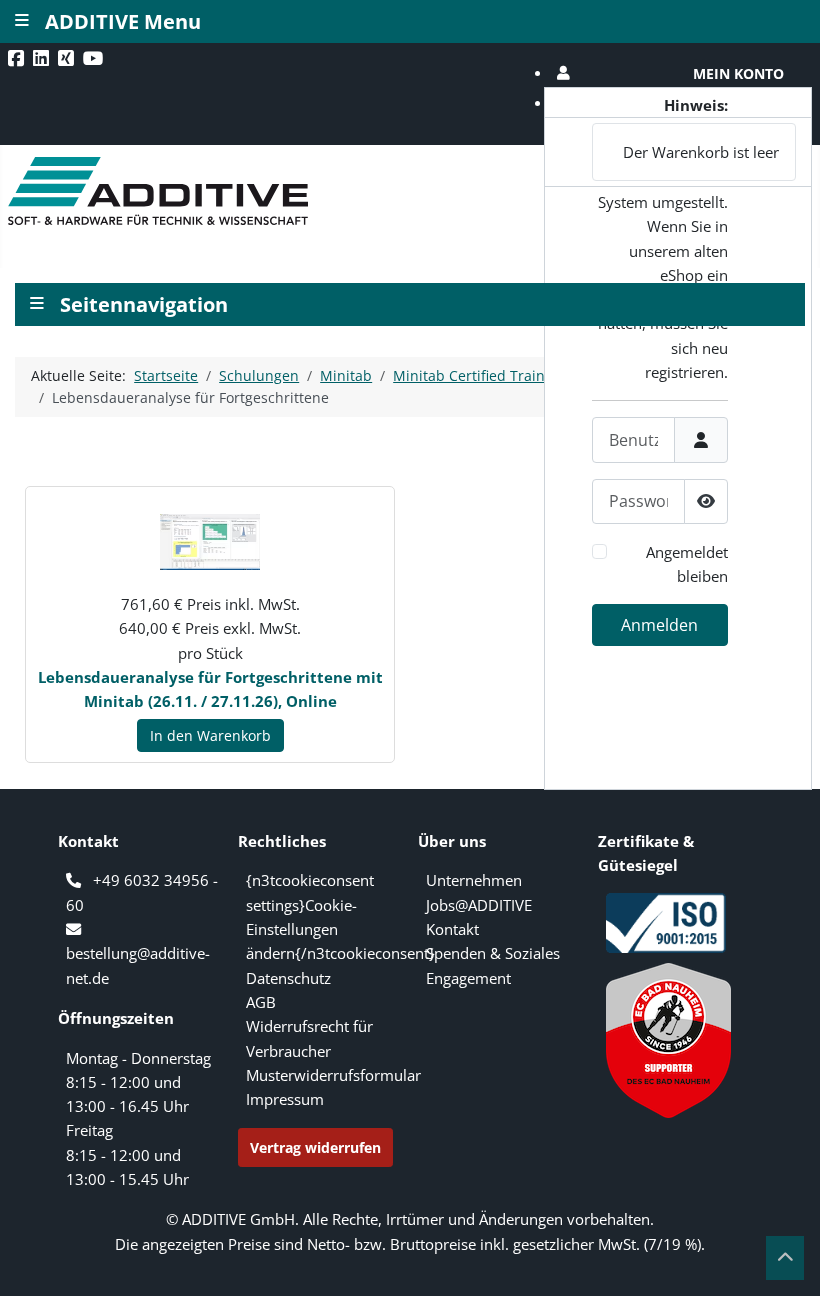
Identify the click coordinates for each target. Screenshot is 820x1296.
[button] (678, 73)
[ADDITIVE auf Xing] (68, 58)
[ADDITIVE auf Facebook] (18, 58)
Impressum (285, 1099)
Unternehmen (474, 880)
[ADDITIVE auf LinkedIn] (43, 58)
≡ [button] (37, 301)
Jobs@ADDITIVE (479, 905)
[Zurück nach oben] (785, 1258)
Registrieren (671, 772)
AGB (261, 1002)
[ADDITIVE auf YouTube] (95, 58)
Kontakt (452, 929)
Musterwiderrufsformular (333, 1075)
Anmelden (659, 625)
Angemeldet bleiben (687, 564)
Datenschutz (288, 978)
